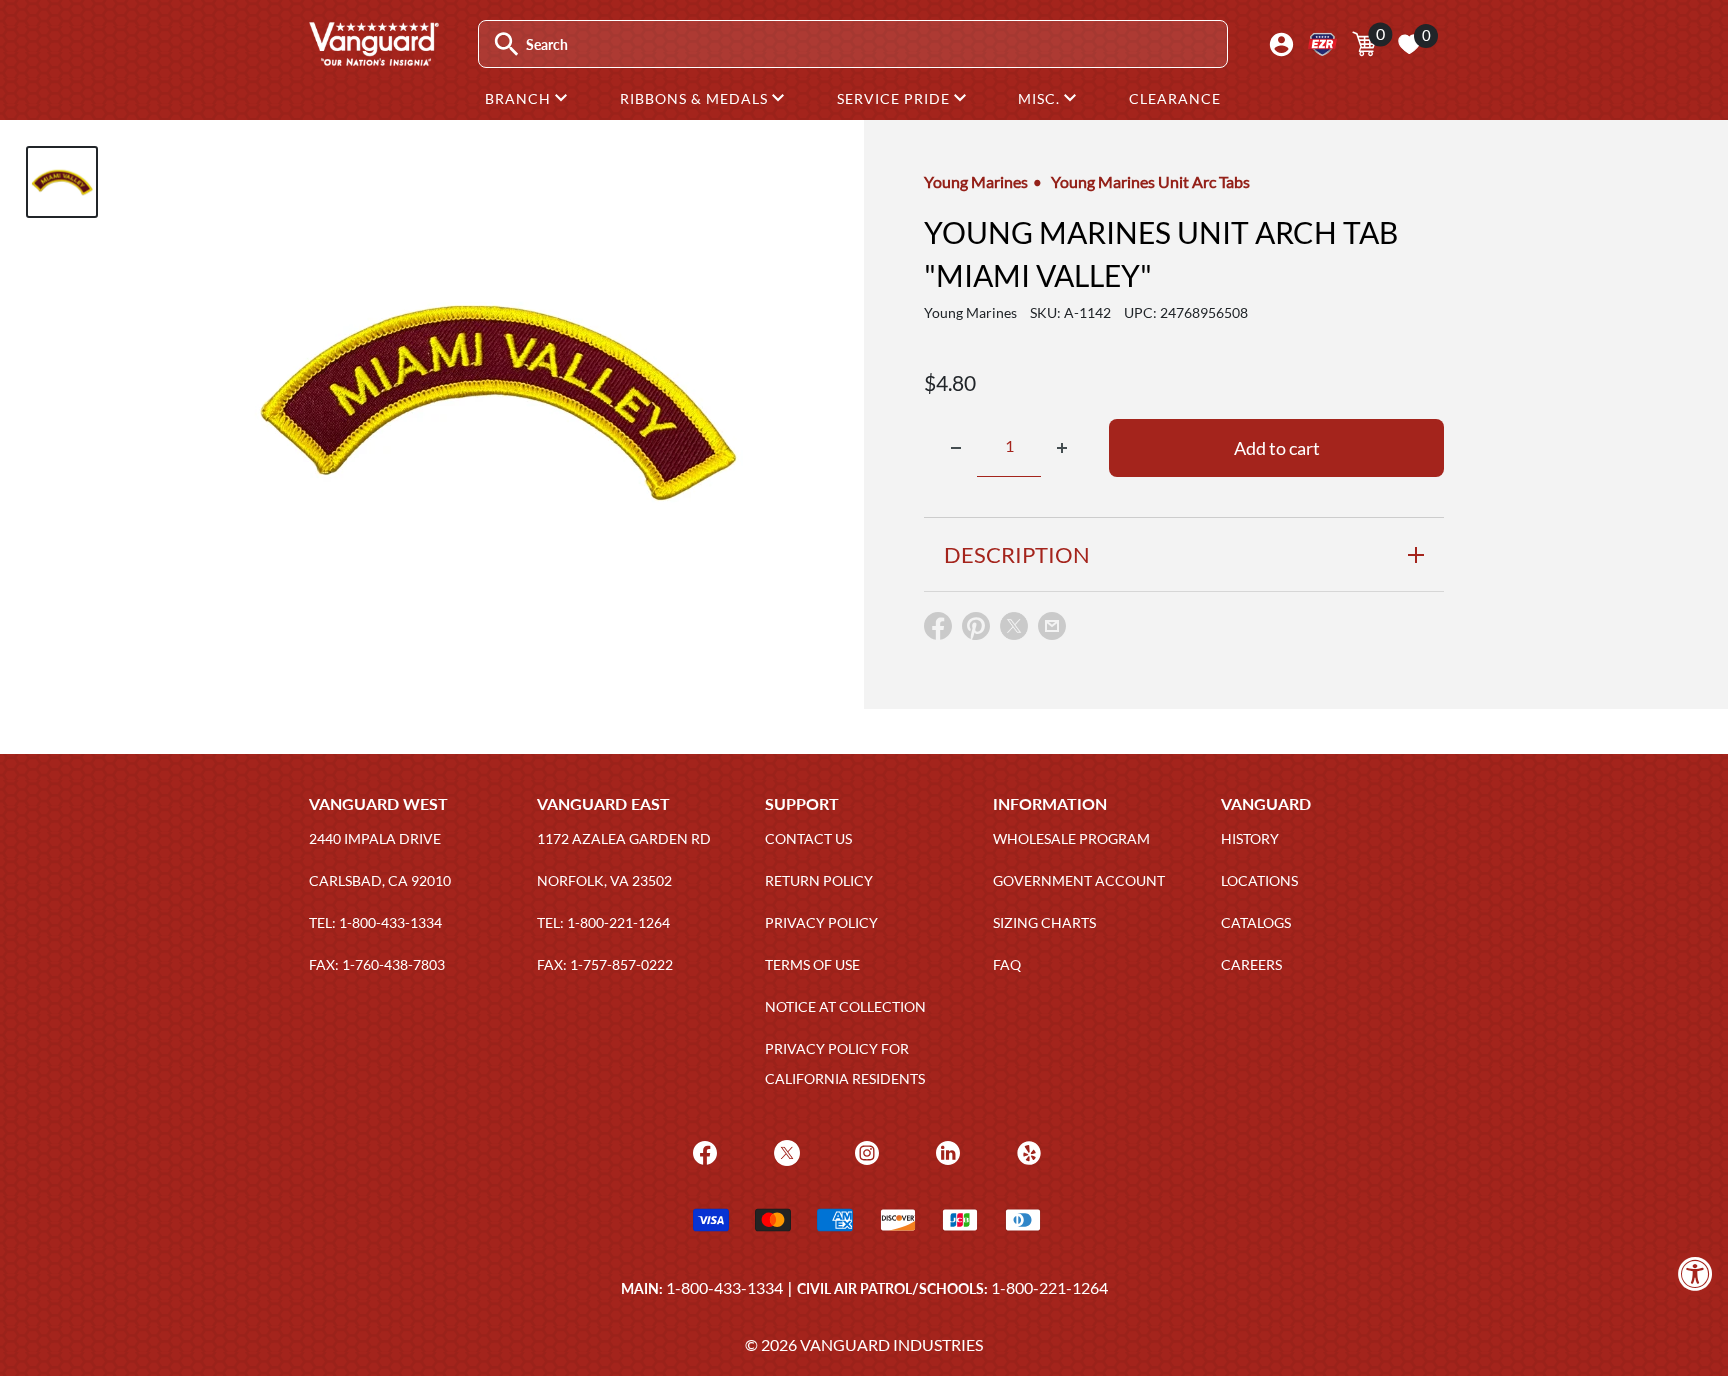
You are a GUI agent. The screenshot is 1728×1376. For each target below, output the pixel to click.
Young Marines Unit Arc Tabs (1150, 181)
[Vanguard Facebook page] (702, 1150)
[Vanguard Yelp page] (1026, 1150)
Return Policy (819, 880)
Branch (520, 98)
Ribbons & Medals (696, 98)
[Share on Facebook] (938, 630)
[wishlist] (1409, 44)
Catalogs (1256, 922)
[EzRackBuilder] (1322, 44)
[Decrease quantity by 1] (956, 448)
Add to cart (1277, 448)
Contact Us (808, 838)
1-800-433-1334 (724, 1287)
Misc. (1041, 98)
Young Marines (976, 181)
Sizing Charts (1044, 922)
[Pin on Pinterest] (976, 630)
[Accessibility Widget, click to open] (1695, 1273)
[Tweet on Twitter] (1014, 630)
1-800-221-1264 (1049, 1287)
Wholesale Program (1071, 838)
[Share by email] (1052, 627)
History (1250, 838)
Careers (1251, 964)
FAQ (1007, 964)
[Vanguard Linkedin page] (945, 1150)
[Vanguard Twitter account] (784, 1150)
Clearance (1175, 98)
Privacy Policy (821, 922)
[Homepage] (373, 59)
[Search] (506, 44)
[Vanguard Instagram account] (864, 1150)
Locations (1259, 880)
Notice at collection (845, 1006)
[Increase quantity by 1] (1062, 448)
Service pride (895, 98)
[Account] (1281, 44)
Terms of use (812, 964)
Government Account (1079, 880)
